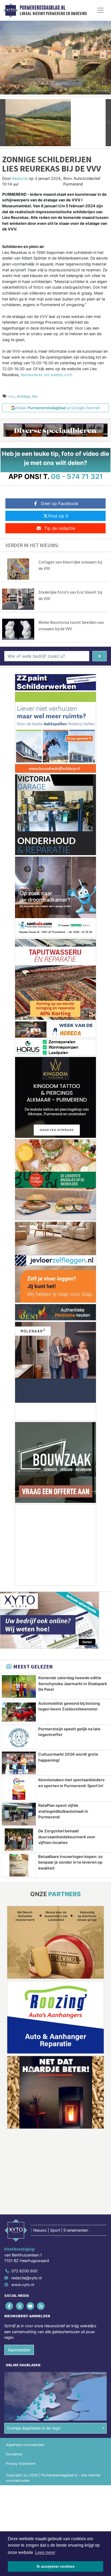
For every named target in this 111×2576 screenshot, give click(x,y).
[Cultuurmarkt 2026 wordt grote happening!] (19, 1763)
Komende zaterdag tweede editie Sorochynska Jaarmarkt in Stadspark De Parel (73, 1683)
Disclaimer (14, 2454)
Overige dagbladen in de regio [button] (34, 2428)
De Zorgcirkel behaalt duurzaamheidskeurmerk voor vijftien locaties (67, 1837)
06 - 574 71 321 (77, 476)
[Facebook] (10, 2306)
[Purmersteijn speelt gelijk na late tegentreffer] (19, 1738)
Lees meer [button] (45, 2552)
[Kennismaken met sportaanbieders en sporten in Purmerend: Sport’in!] (19, 1788)
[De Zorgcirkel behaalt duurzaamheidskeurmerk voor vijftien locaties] (19, 1840)
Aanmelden (19, 2350)
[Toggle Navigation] (100, 10)
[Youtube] (31, 2306)
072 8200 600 (24, 2271)
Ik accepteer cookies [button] (56, 2566)
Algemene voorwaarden (25, 2445)
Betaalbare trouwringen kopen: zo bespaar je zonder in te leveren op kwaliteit (70, 1862)
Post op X (58, 516)
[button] (3, 123)
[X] (20, 2306)
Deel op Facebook (60, 503)
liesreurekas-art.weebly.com (47, 375)
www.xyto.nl (23, 2285)
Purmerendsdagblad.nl (43, 8)
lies (35, 396)
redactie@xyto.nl (26, 2278)
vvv (11, 396)
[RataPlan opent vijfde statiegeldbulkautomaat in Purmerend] (19, 1814)
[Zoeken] (100, 656)
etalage (23, 396)
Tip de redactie (60, 528)
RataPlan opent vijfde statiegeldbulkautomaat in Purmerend (63, 1811)
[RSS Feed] (41, 2306)
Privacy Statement (21, 2464)
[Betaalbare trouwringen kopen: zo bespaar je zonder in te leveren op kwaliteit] (19, 1865)
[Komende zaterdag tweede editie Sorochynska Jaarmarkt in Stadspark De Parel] (19, 1686)
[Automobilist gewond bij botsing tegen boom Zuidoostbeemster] (19, 1712)
